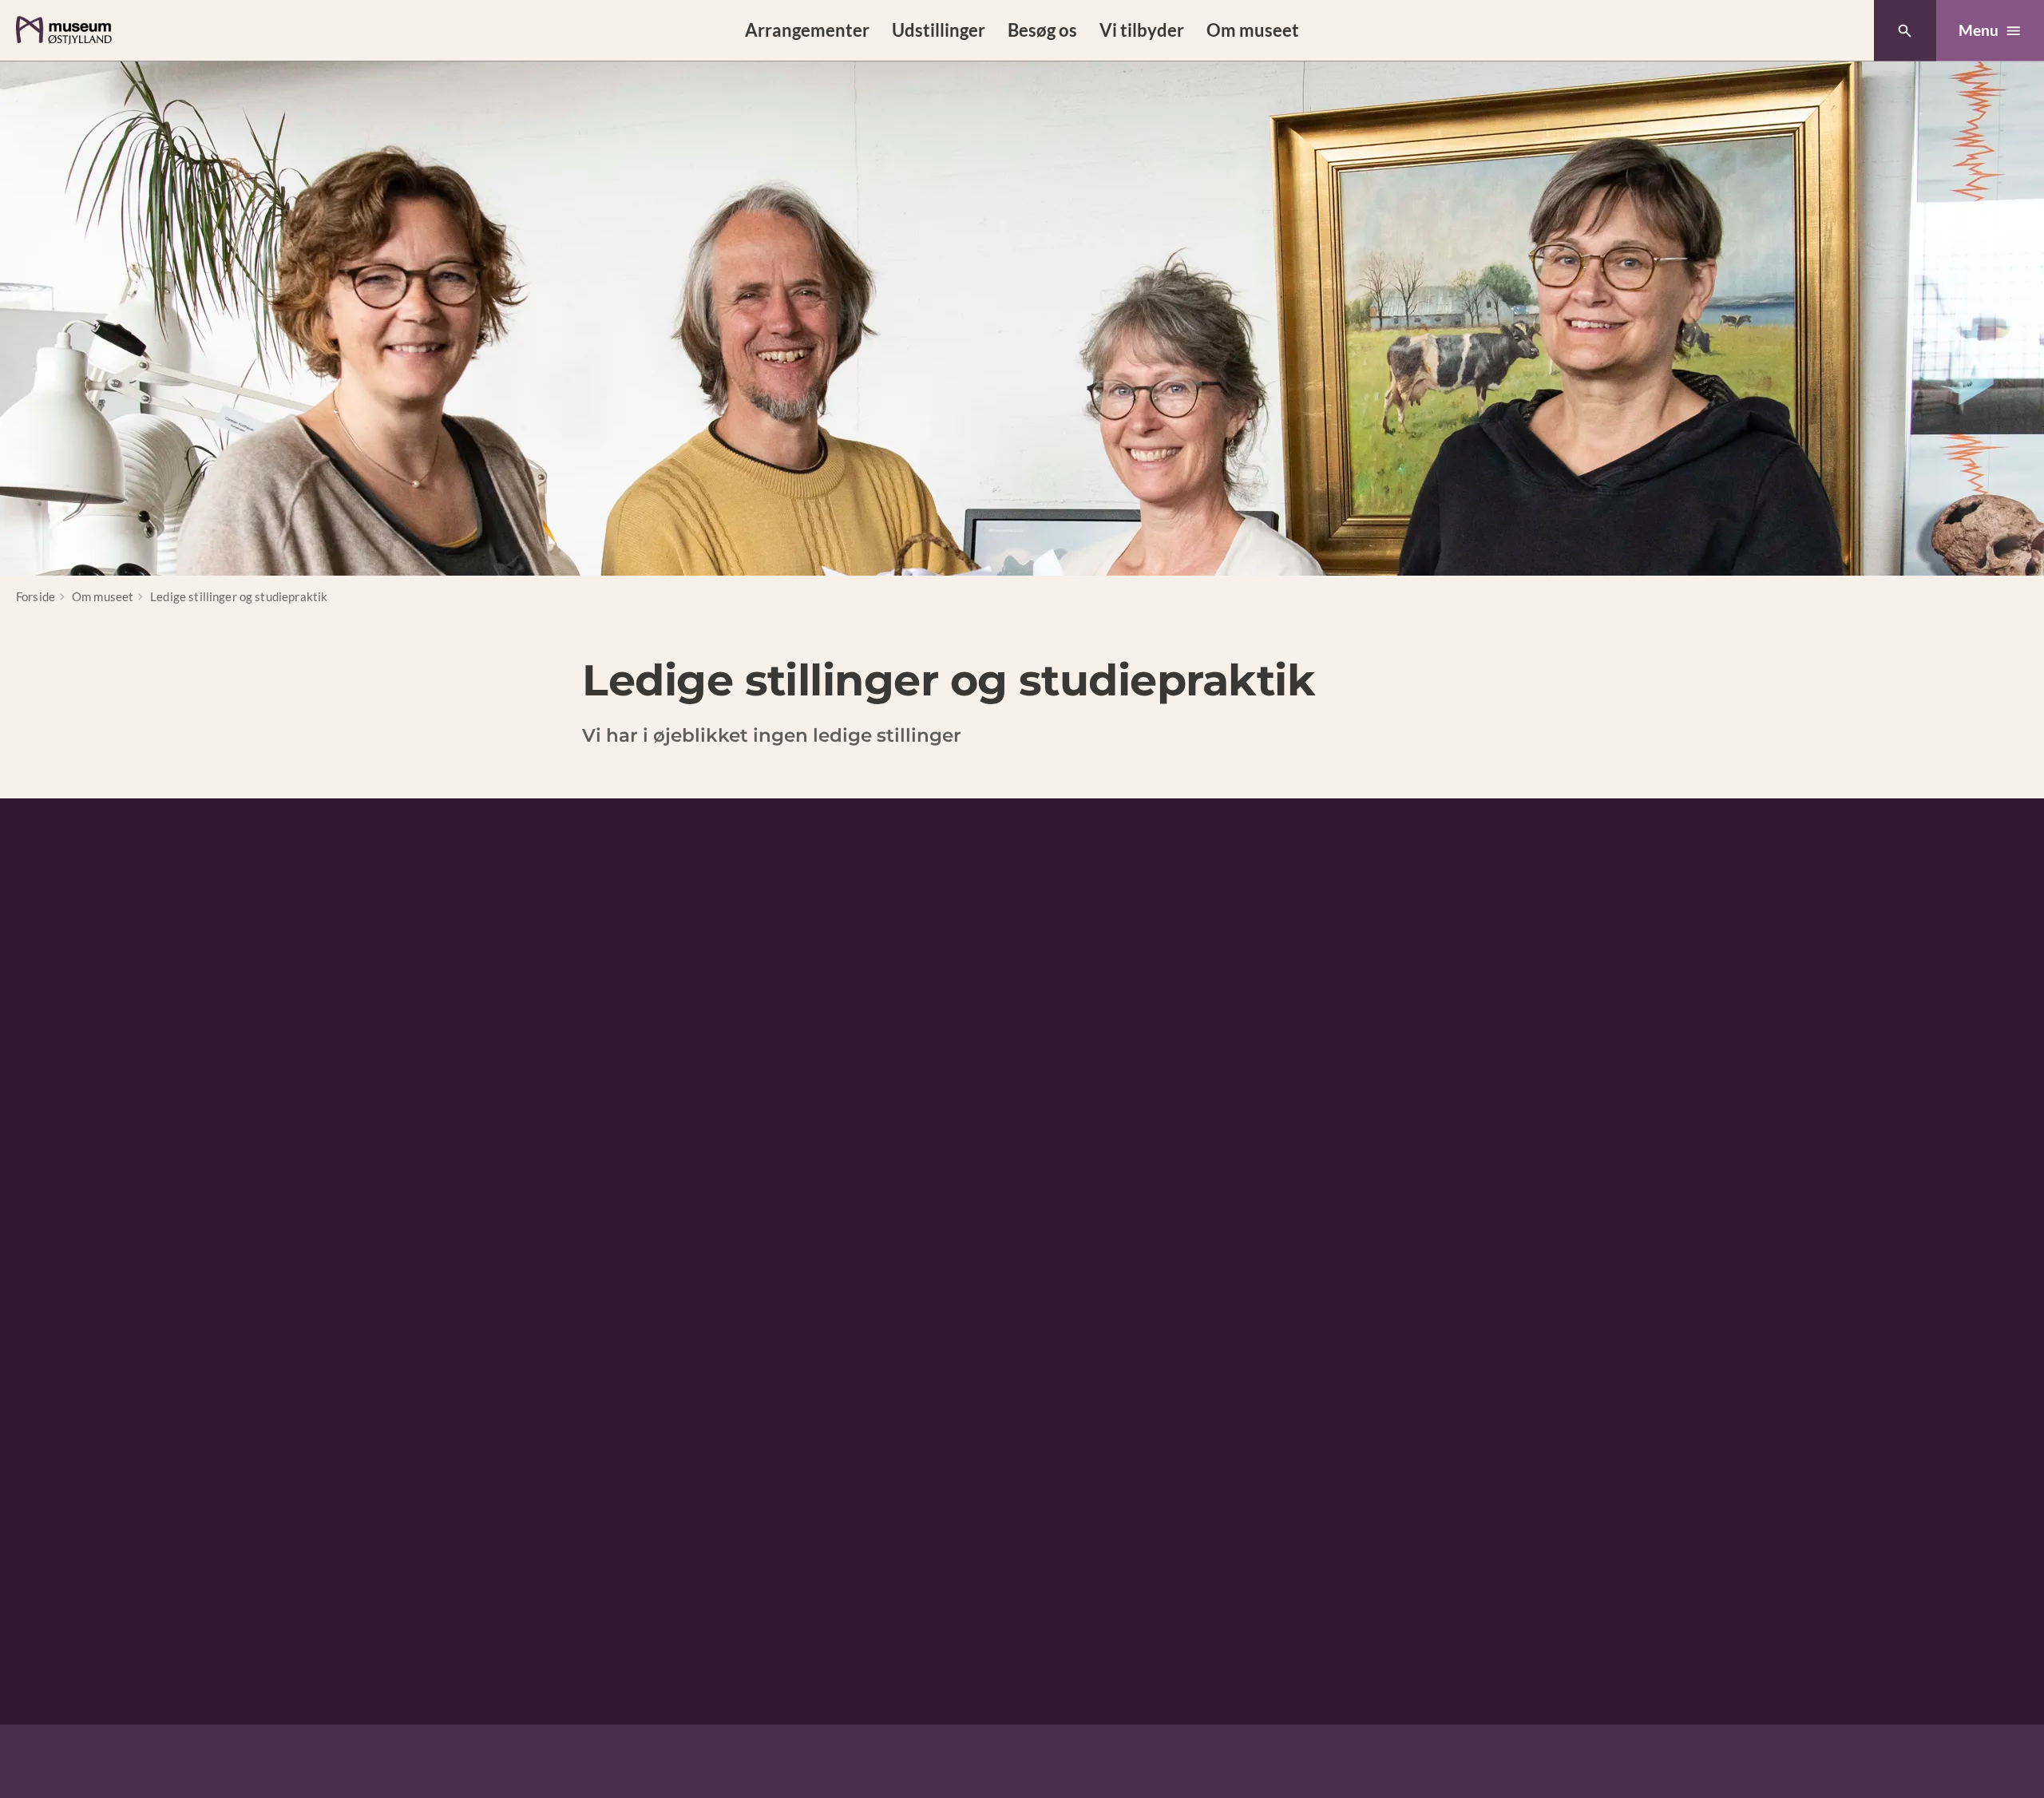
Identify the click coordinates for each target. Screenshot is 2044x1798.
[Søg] (1905, 31)
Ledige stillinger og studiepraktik (239, 596)
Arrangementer (807, 30)
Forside (36, 596)
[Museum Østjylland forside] (64, 30)
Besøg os (1042, 30)
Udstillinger (939, 30)
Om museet (1253, 30)
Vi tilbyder (1142, 30)
